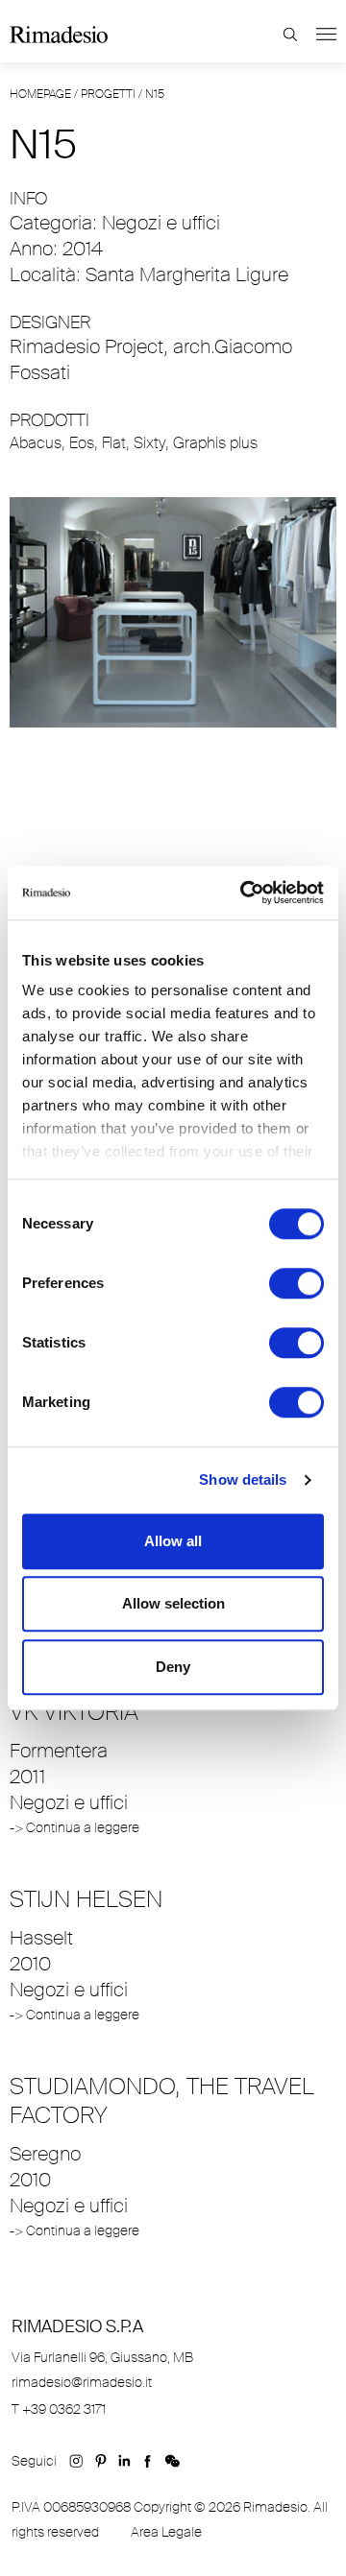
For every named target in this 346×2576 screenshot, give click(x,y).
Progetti (108, 94)
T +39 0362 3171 (59, 2409)
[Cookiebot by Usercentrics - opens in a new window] (244, 893)
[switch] (297, 1283)
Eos (82, 443)
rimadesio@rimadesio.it (82, 2382)
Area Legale (166, 2532)
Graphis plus (215, 443)
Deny (173, 1667)
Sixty (149, 443)
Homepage (40, 94)
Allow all (173, 1541)
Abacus (36, 443)
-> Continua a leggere (74, 1827)
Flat (114, 443)
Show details (243, 1479)
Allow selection (173, 1603)
